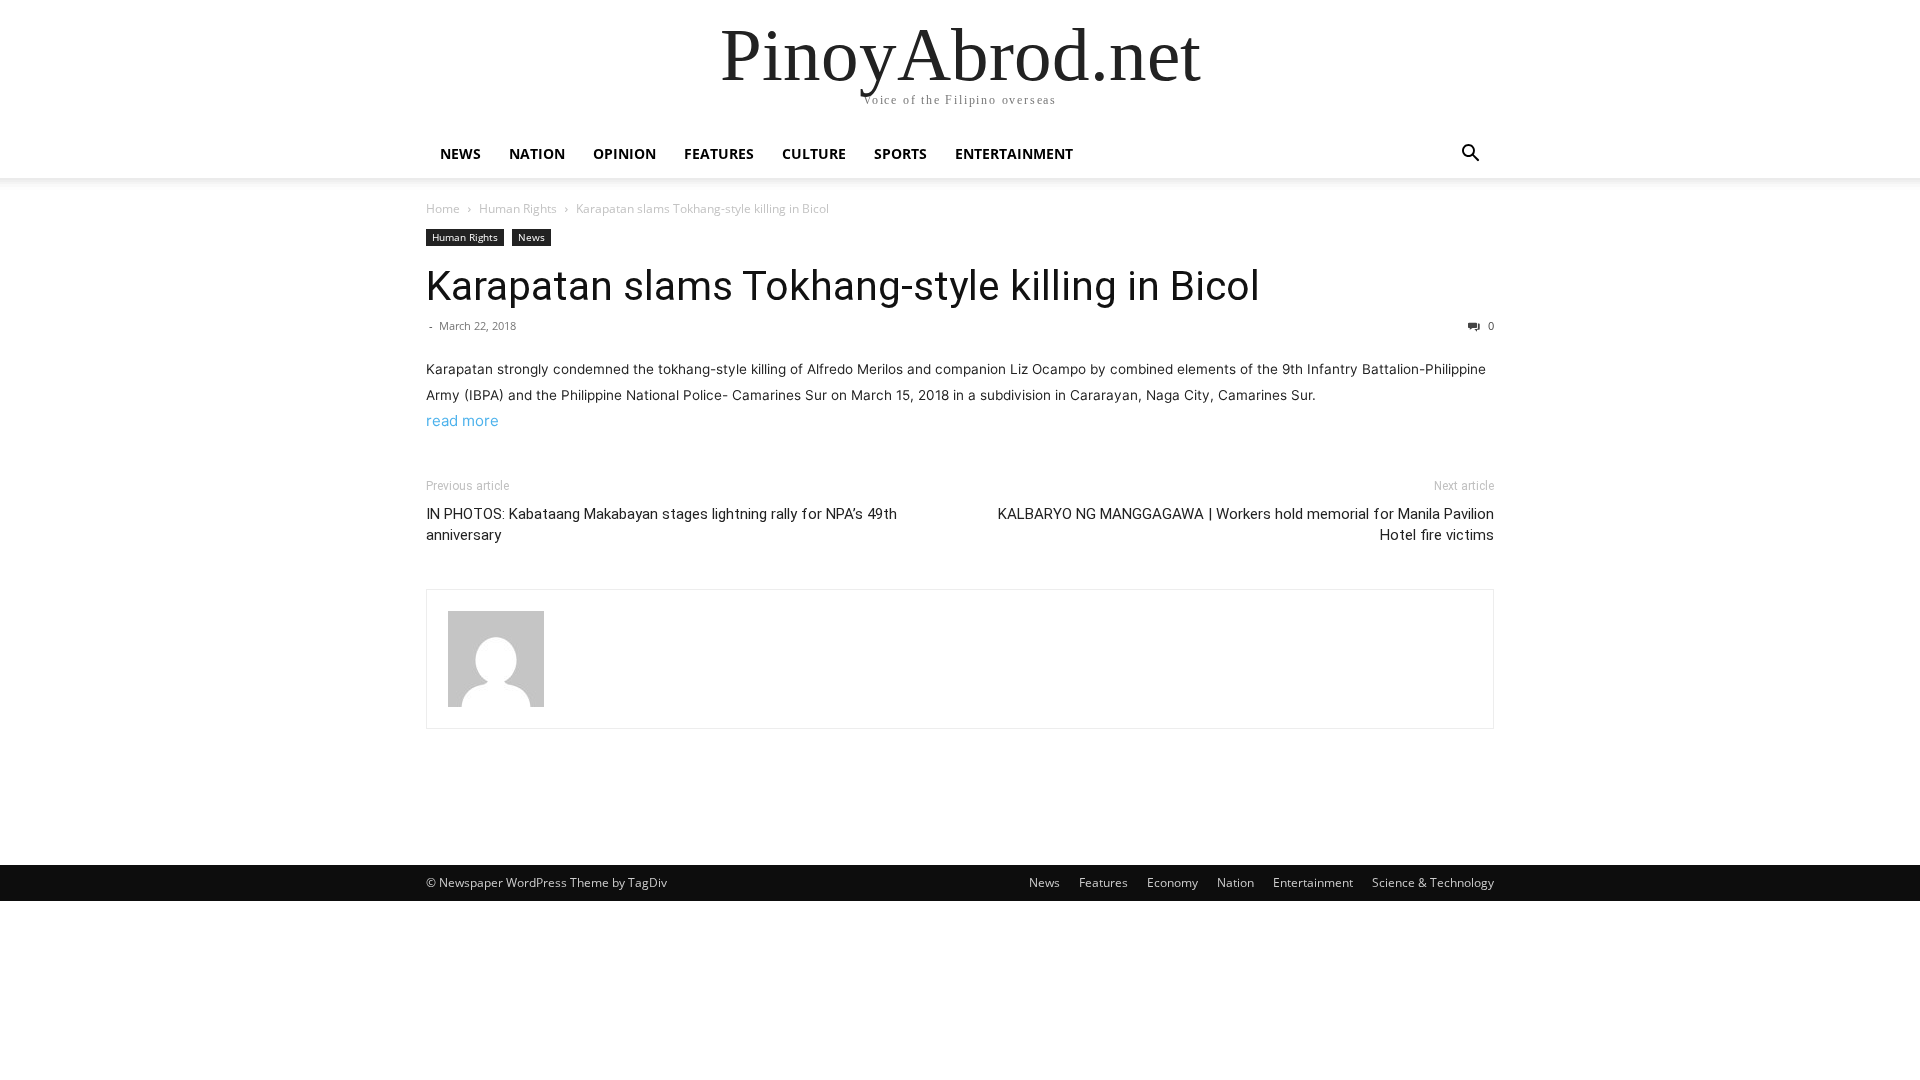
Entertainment (1014, 153)
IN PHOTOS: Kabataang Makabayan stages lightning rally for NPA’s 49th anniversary (661, 524)
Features (719, 153)
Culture (814, 153)
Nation (537, 153)
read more (462, 420)
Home (443, 208)
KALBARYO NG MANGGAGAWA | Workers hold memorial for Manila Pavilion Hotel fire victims (1246, 524)
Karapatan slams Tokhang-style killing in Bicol (843, 286)
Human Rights (518, 208)
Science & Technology (1433, 882)
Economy (1172, 882)
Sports (900, 153)
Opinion (624, 153)
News (460, 153)
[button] (1470, 155)
